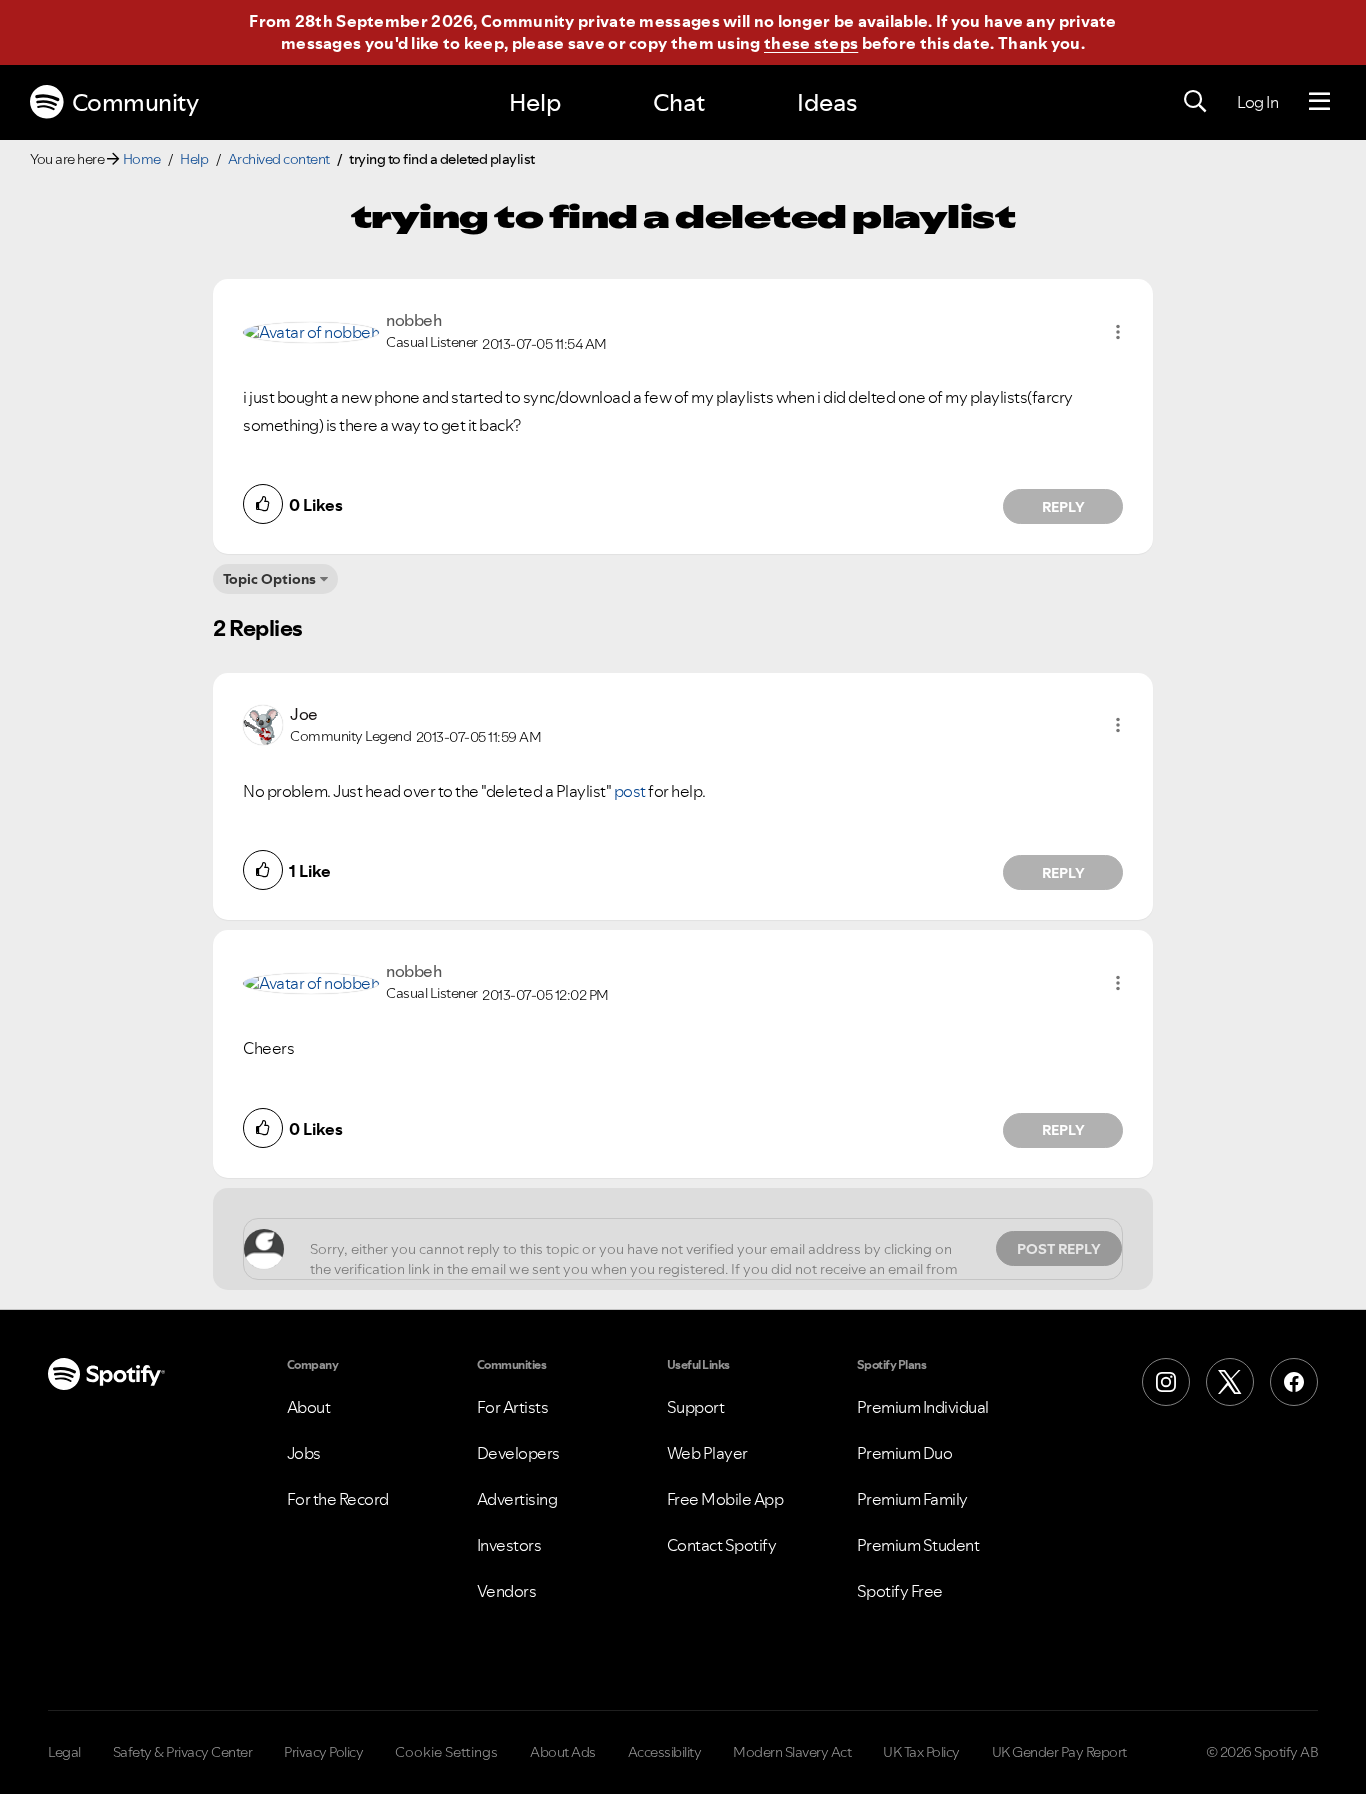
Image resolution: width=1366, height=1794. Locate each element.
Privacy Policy (323, 1752)
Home (142, 159)
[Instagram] (1166, 1382)
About (309, 1407)
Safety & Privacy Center (183, 1752)
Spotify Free (900, 1591)
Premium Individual (923, 1407)
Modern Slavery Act (792, 1752)
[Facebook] (1294, 1382)
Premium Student (918, 1545)
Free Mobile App (725, 1499)
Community (135, 102)
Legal (64, 1752)
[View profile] (311, 331)
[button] (1118, 332)
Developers (518, 1453)
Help (535, 102)
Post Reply (1059, 1249)
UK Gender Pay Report (1059, 1752)
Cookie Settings (446, 1752)
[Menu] (1319, 102)
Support (696, 1407)
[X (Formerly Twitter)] (1230, 1382)
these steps (811, 43)
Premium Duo (905, 1453)
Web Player (707, 1453)
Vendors (507, 1591)
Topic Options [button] (269, 579)
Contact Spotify (722, 1545)
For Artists (513, 1407)
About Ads (563, 1752)
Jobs (304, 1453)
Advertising (517, 1499)
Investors (509, 1545)
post (630, 791)
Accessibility (665, 1752)
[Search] (1195, 102)
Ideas (827, 102)
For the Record (338, 1499)
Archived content (279, 159)
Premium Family (912, 1499)
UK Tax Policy (921, 1752)
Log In (1257, 102)
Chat (679, 102)
